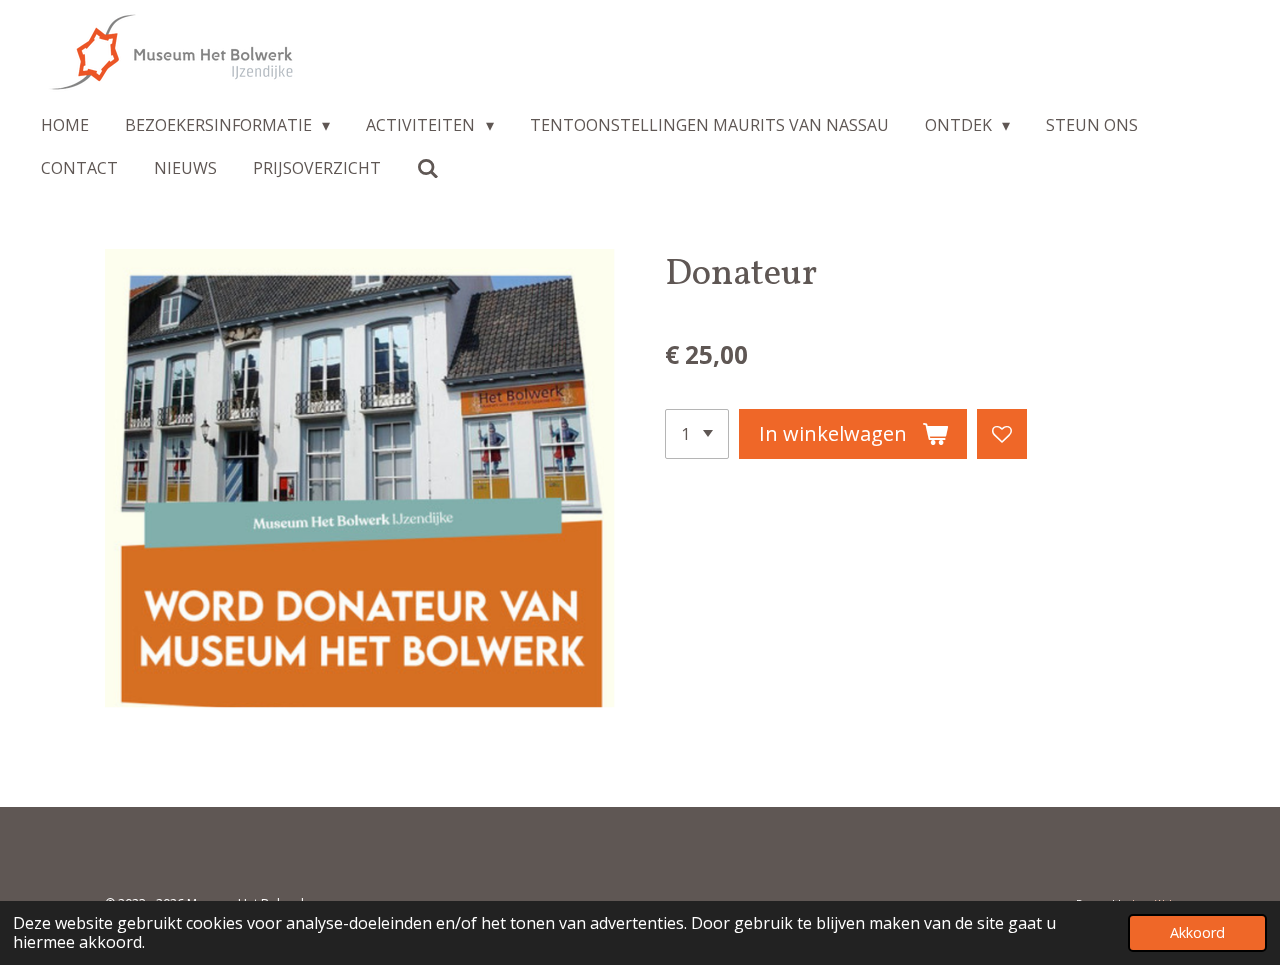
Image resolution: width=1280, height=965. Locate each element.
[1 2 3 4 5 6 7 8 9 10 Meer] (697, 434)
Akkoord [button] (1197, 932)
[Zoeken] (428, 168)
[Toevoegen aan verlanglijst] (1002, 434)
